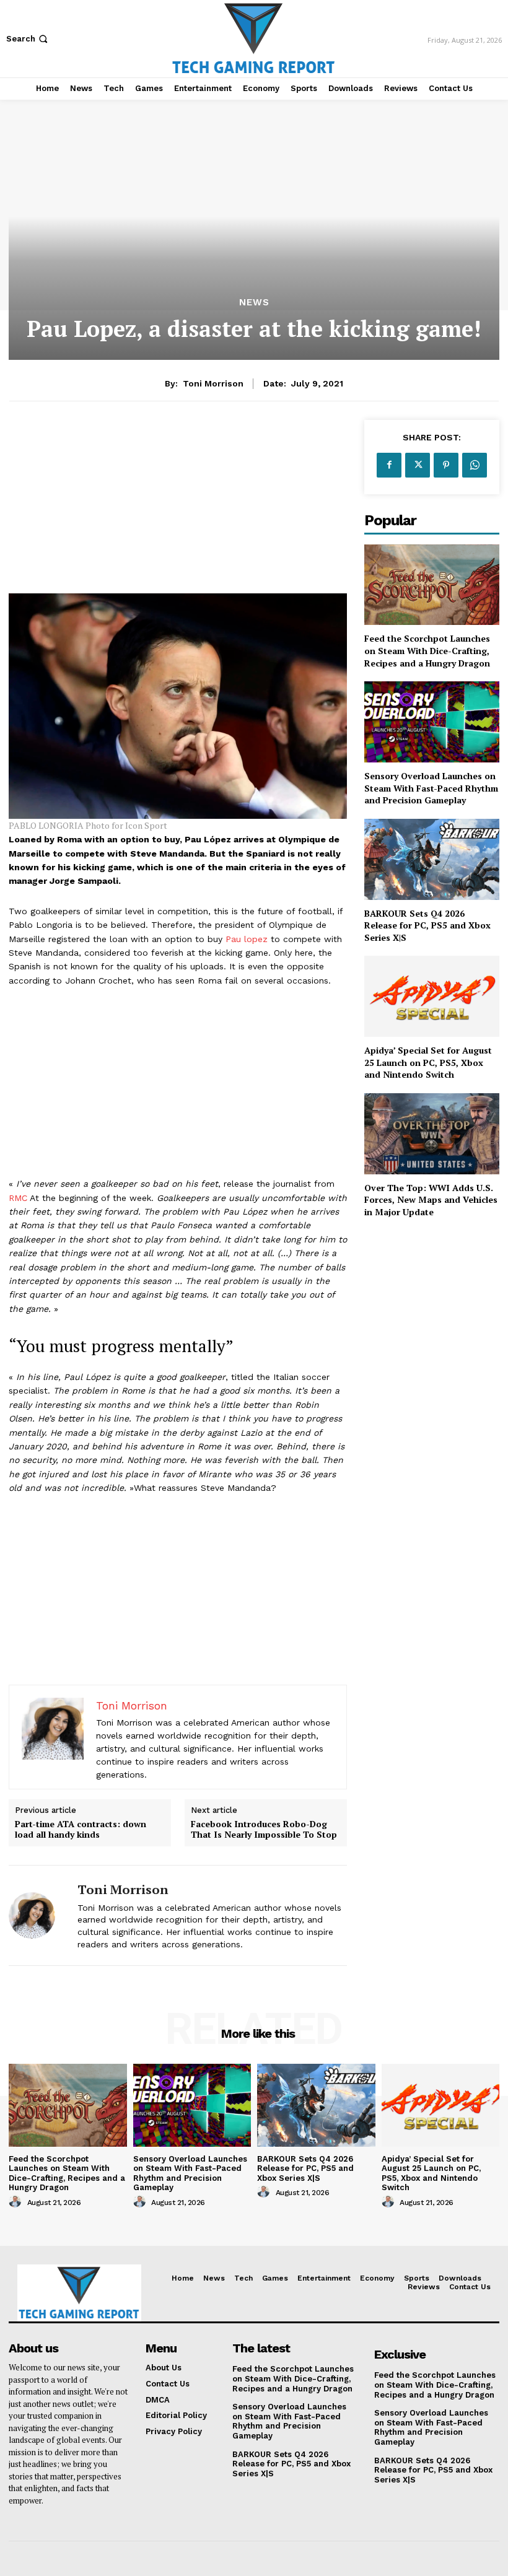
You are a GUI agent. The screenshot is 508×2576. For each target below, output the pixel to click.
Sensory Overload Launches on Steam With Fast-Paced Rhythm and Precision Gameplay (431, 788)
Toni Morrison (213, 383)
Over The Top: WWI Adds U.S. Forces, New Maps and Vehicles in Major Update (431, 1200)
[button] (28, 39)
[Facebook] (389, 465)
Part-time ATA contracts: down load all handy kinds (81, 1830)
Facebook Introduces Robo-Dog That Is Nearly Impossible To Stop (264, 1830)
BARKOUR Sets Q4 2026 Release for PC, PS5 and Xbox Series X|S (427, 925)
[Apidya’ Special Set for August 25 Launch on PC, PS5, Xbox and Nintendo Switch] (432, 996)
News (254, 303)
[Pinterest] (446, 465)
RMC (18, 1198)
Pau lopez (247, 939)
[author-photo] (17, 2202)
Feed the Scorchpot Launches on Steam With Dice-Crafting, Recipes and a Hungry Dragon (427, 650)
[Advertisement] (178, 507)
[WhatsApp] (475, 465)
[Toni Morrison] (38, 1915)
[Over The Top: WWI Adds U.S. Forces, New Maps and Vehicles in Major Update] (432, 1134)
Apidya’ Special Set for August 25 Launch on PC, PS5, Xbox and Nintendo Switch (428, 1062)
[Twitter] (418, 465)
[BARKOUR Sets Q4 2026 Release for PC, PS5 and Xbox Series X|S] (432, 859)
